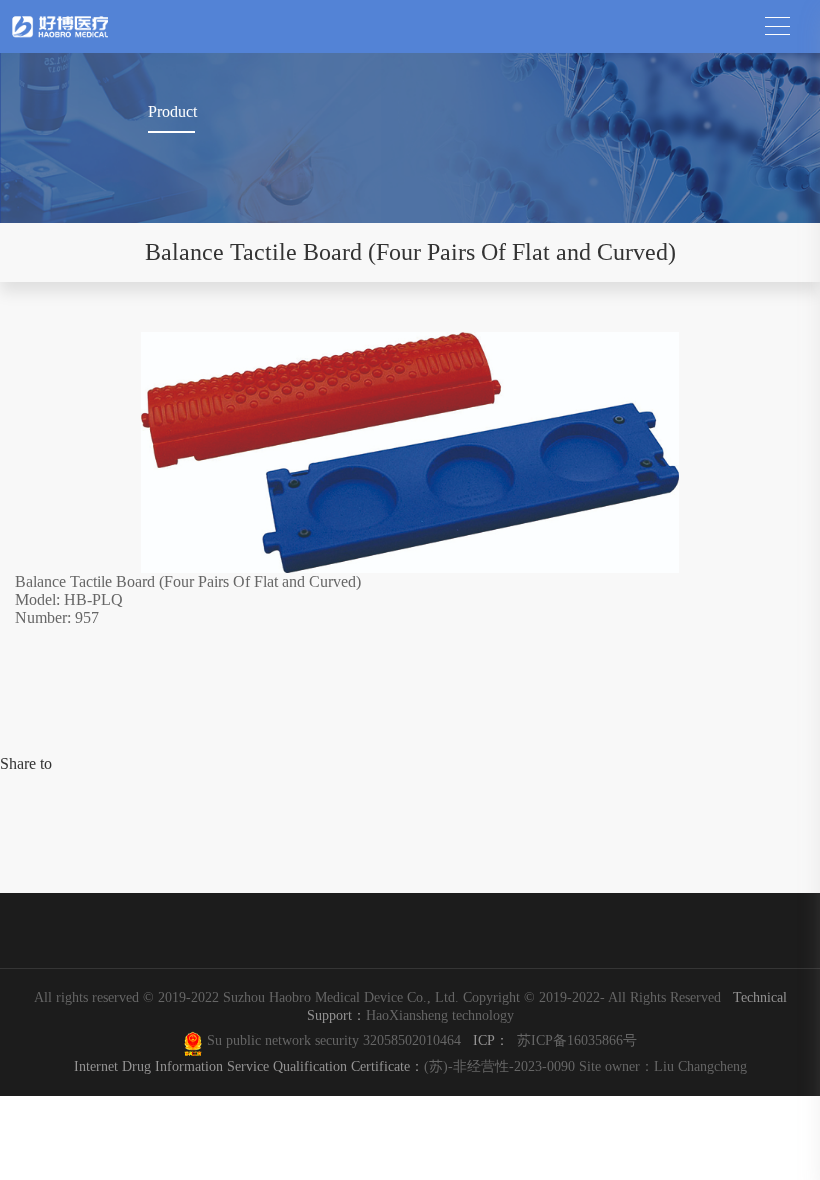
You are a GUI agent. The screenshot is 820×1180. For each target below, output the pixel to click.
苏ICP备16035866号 (577, 1040)
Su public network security (283, 1040)
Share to (26, 763)
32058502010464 (416, 1040)
